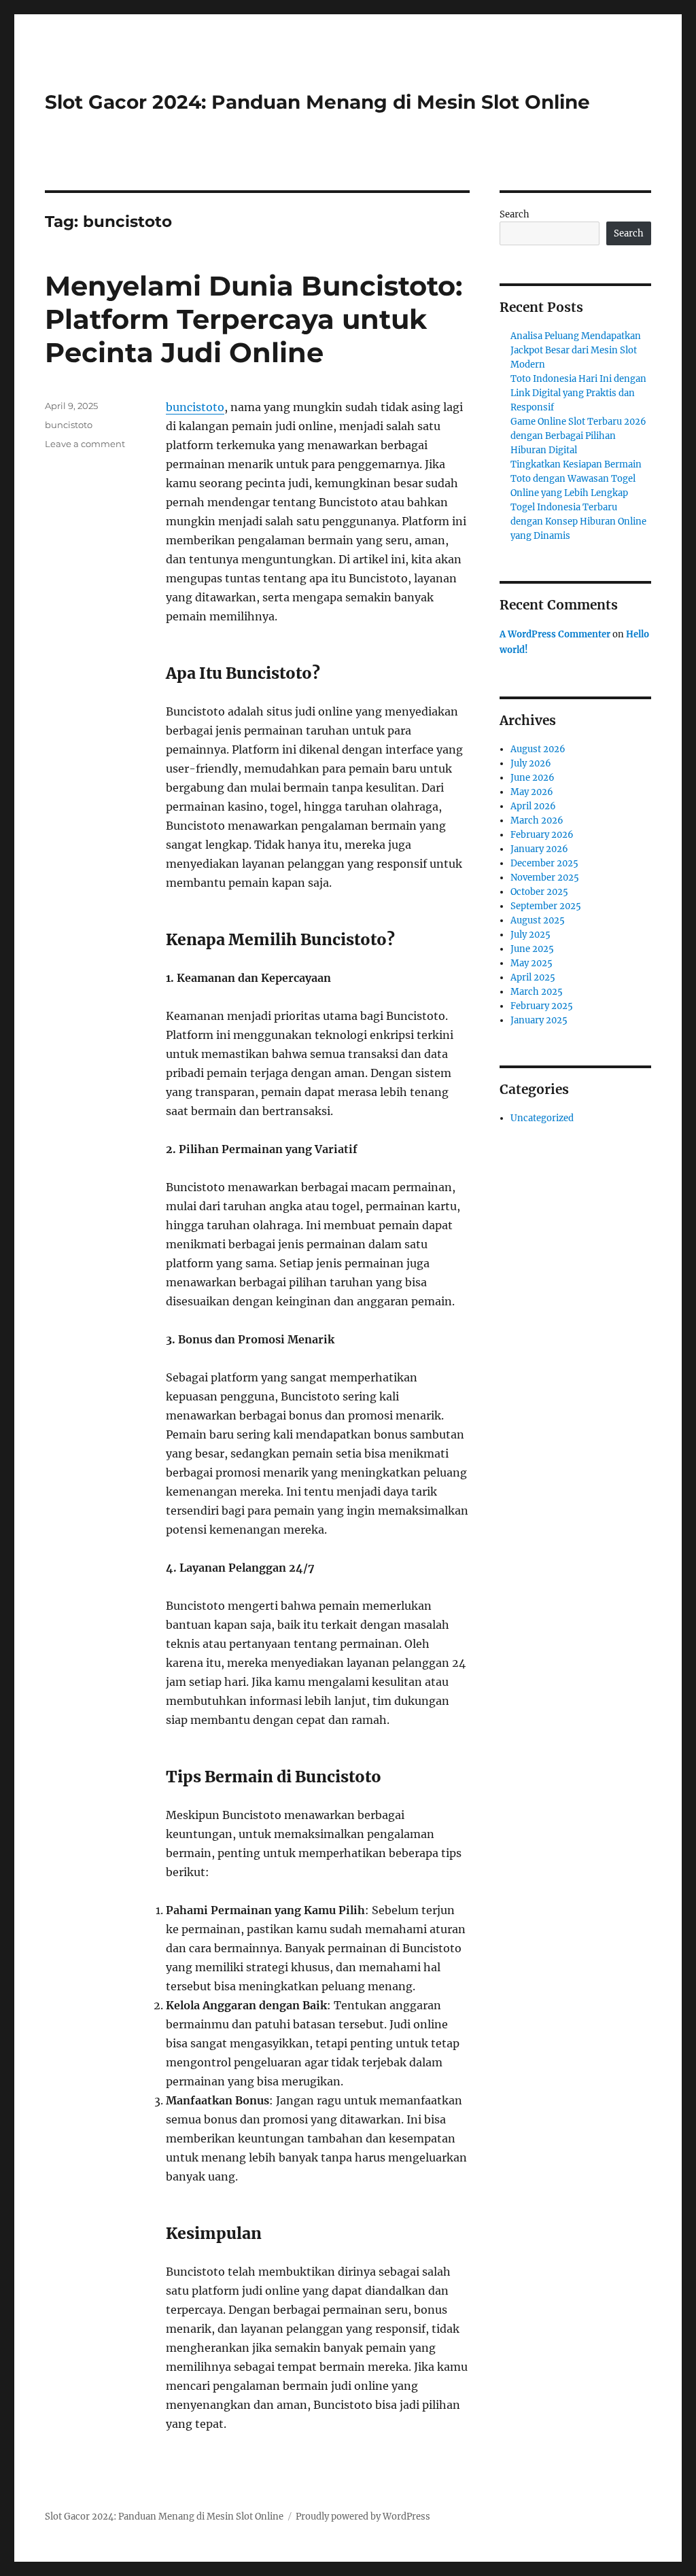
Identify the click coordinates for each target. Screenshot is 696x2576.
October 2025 (539, 892)
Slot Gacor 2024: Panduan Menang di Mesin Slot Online (317, 102)
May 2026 (532, 792)
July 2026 (531, 763)
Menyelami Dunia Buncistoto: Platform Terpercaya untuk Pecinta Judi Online (254, 319)
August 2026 (538, 749)
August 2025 (538, 920)
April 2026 (533, 806)
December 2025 (544, 863)
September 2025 (546, 906)
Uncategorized (542, 1118)
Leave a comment (85, 444)
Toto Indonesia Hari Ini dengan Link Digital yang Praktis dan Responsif (578, 393)
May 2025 (532, 963)
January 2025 (539, 1020)
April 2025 (533, 977)
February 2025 (542, 1006)
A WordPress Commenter (555, 634)
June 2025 (532, 949)
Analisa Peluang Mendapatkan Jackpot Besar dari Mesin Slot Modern (576, 350)
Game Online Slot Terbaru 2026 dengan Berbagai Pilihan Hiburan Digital (578, 436)
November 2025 (545, 878)
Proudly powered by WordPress (363, 2517)
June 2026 (533, 778)
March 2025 (537, 992)
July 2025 (530, 935)
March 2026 (537, 821)
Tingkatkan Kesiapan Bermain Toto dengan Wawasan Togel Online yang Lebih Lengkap (576, 479)
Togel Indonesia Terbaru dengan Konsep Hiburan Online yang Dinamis (578, 522)
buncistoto (195, 407)
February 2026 (542, 835)
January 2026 (539, 849)
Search (515, 214)
